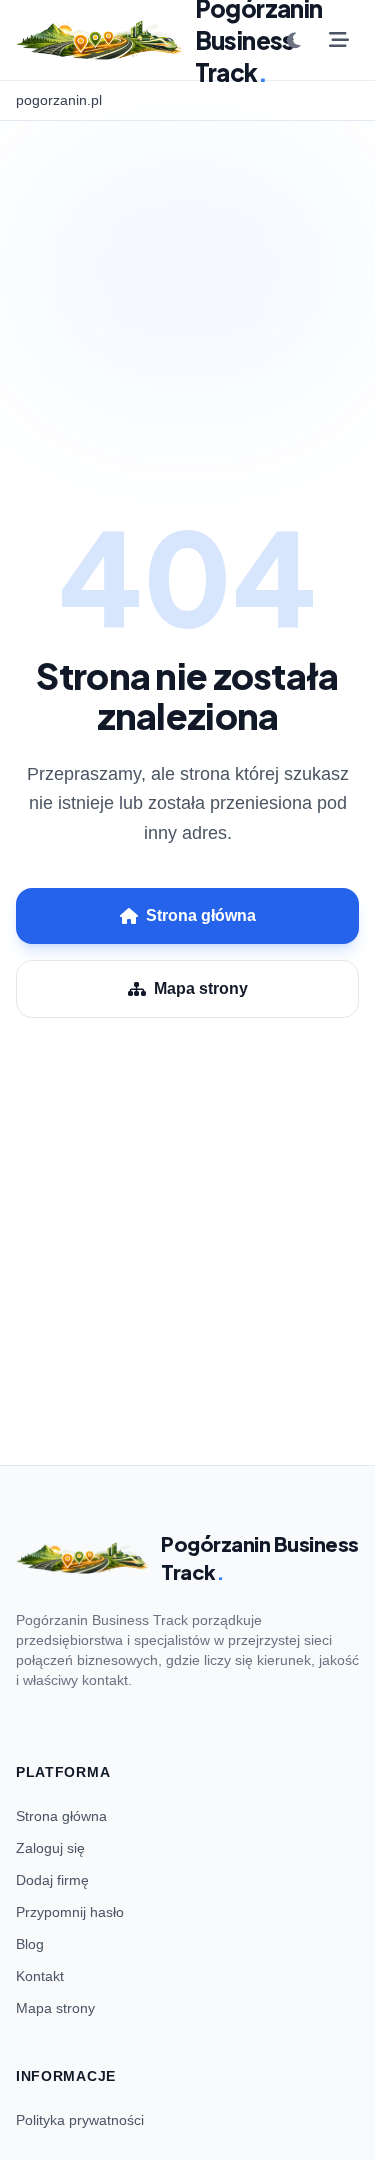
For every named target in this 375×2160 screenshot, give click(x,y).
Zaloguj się (50, 1848)
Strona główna (201, 915)
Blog (30, 1944)
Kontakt (40, 1976)
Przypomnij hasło (70, 1912)
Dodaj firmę (52, 1880)
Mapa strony (201, 988)
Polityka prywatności (80, 2120)
